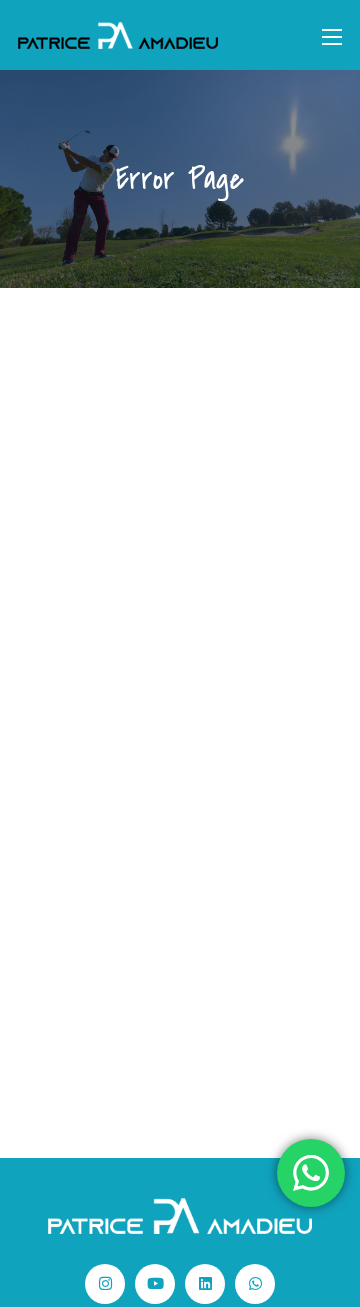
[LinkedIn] (205, 1284)
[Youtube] (155, 1284)
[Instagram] (105, 1284)
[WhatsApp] (255, 1284)
